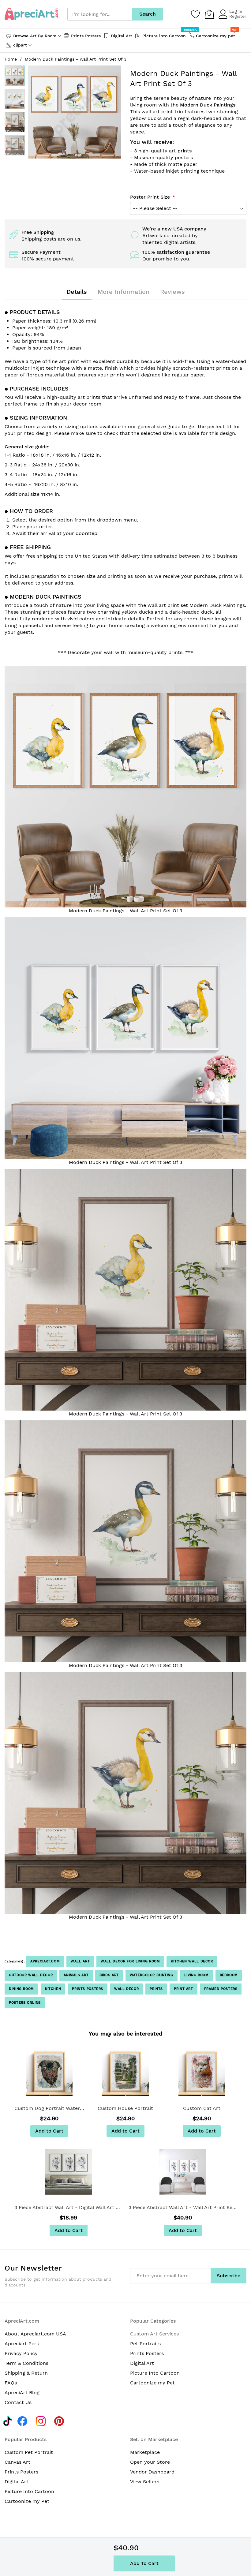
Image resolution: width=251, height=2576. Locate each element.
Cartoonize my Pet (152, 2383)
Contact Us (18, 2402)
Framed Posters (221, 1989)
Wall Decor (126, 1989)
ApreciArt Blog (22, 2393)
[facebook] (24, 2420)
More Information (124, 292)
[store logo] (31, 14)
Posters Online (25, 2003)
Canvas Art (17, 2462)
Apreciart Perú (22, 2344)
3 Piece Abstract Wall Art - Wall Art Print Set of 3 (183, 2207)
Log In (236, 11)
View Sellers (145, 2482)
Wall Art (80, 1961)
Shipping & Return (26, 2373)
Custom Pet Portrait (29, 2452)
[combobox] (100, 14)
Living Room (197, 1975)
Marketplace (145, 2452)
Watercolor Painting (152, 1975)
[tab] (77, 292)
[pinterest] (61, 2420)
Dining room (21, 1989)
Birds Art (109, 1975)
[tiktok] (7, 2420)
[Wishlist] (196, 14)
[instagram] (42, 2420)
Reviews (172, 292)
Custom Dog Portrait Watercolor (49, 2108)
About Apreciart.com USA (35, 2334)
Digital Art (142, 2363)
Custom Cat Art (202, 2108)
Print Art (184, 1989)
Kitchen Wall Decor (192, 1961)
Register (238, 16)
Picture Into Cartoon (155, 2373)
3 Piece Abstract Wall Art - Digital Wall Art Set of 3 (68, 2207)
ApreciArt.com (45, 1961)
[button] (15, 99)
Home (11, 59)
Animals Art (76, 1975)
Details (77, 292)
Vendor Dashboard (152, 2472)
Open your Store (150, 2462)
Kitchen (53, 1989)
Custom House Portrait (125, 2108)
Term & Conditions (26, 2363)
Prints (156, 1989)
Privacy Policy (21, 2353)
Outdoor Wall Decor (31, 1975)
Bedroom (229, 1975)
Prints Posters (88, 1989)
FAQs (11, 2383)
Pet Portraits (145, 2344)
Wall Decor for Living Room (130, 1961)
